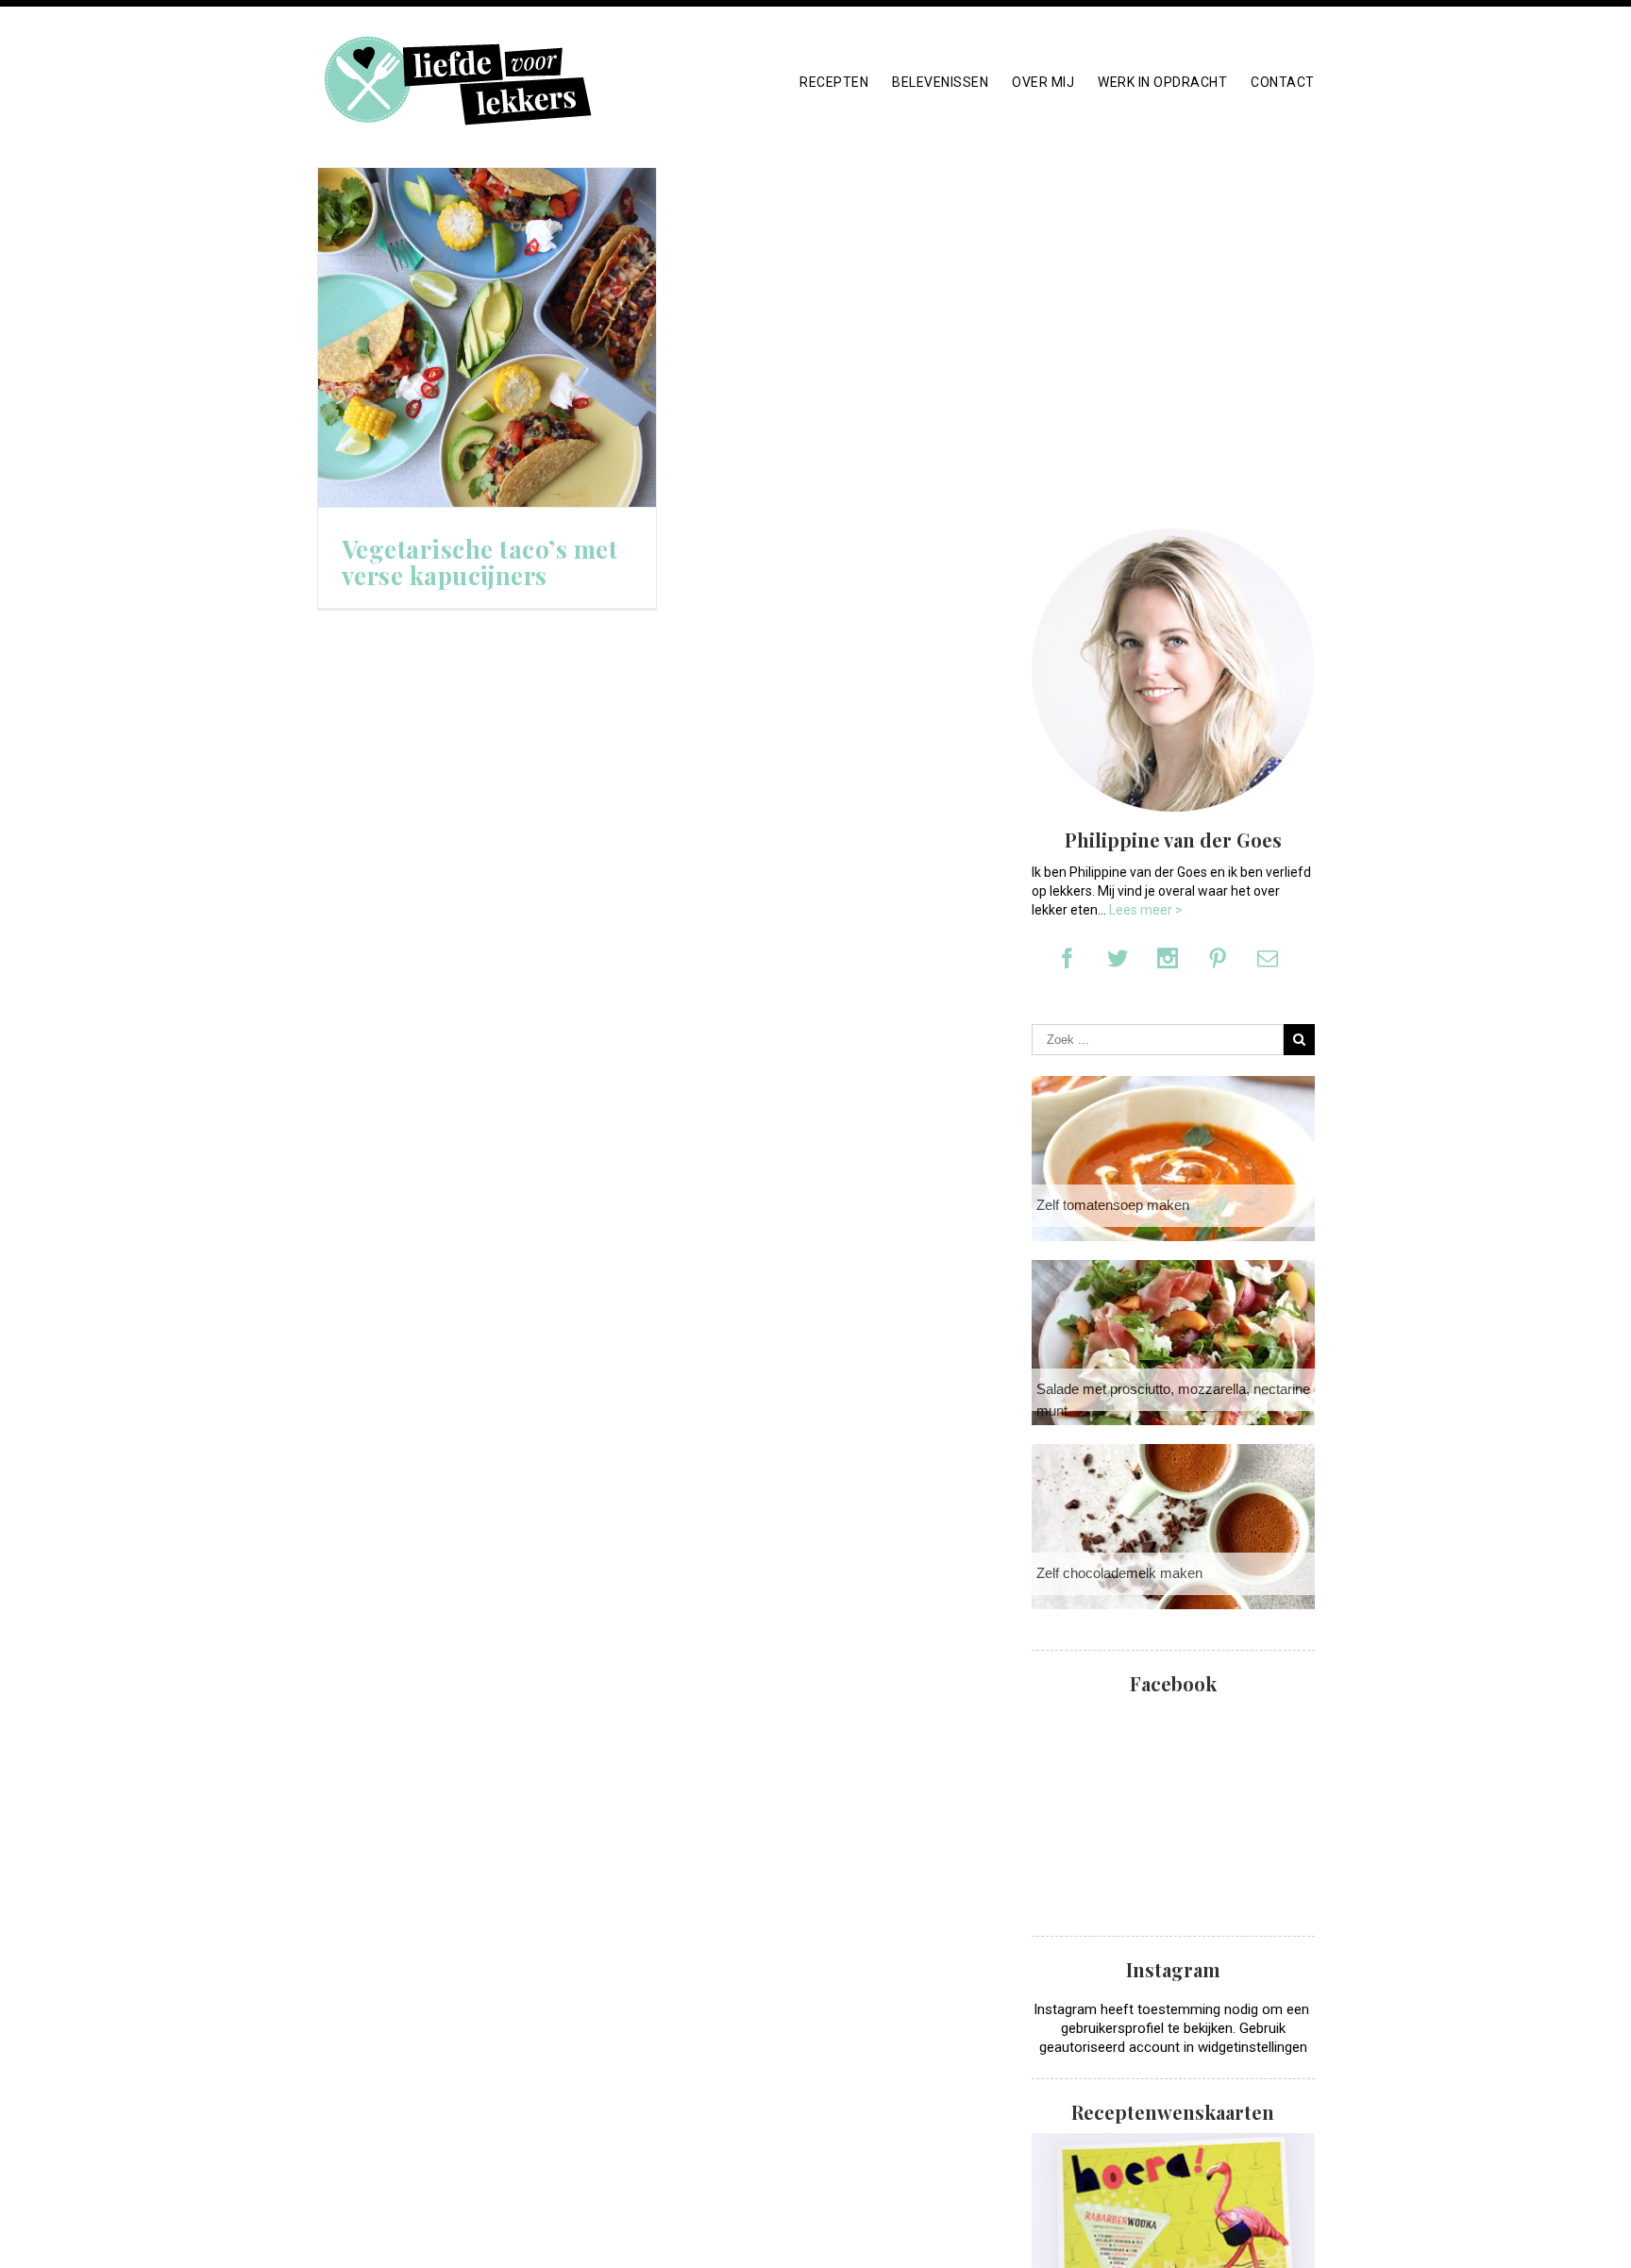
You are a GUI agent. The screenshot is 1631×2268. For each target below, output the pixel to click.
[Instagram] (1168, 958)
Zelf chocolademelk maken (1119, 1573)
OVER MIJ (1043, 82)
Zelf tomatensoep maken (1113, 1205)
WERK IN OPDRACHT (1162, 82)
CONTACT (1283, 82)
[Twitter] (1118, 958)
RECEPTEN (834, 82)
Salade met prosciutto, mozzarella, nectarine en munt (1183, 1400)
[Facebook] (1068, 958)
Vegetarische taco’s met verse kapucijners (480, 563)
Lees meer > (1146, 910)
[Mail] (1268, 958)
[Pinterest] (1218, 958)
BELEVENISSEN (940, 82)
